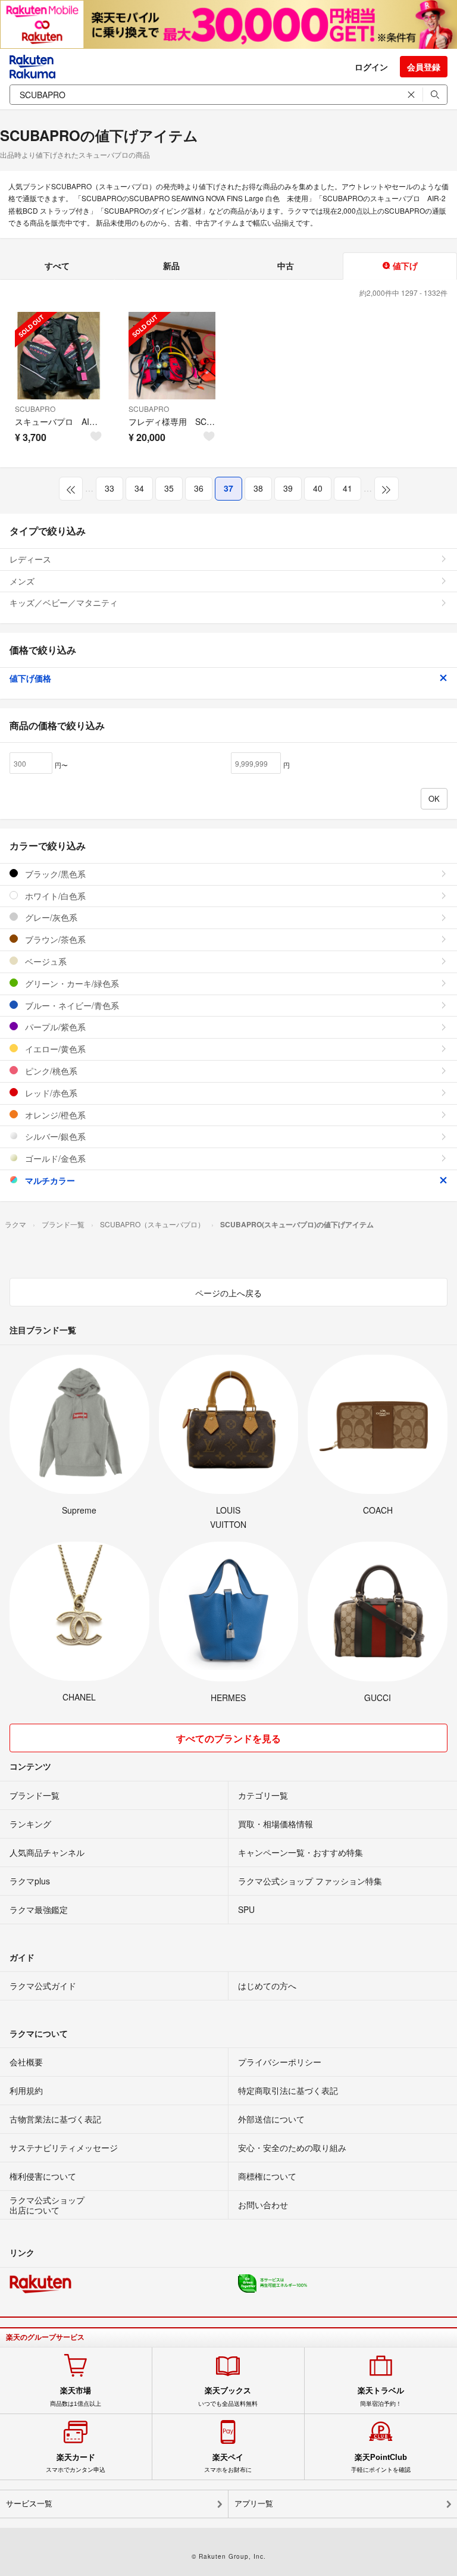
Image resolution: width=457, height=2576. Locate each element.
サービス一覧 (29, 2504)
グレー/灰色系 (50, 917)
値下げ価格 (30, 678)
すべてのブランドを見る (228, 1738)
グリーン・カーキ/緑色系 (71, 983)
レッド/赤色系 (50, 1093)
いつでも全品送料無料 (228, 2396)
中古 (286, 265)
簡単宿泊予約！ (381, 2396)
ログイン (371, 67)
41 (348, 488)
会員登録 (424, 67)
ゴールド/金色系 (54, 1158)
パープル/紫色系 (54, 1027)
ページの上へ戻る (228, 1293)
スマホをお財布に (228, 2463)
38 (258, 488)
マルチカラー (49, 1180)
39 (288, 488)
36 (199, 488)
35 (169, 488)
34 (139, 488)
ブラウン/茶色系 (54, 939)
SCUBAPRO (35, 409)
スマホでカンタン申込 (76, 2463)
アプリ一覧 (254, 2504)
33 (109, 488)
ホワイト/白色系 (54, 896)
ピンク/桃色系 (50, 1071)
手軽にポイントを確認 (381, 2463)
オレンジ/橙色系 (54, 1115)
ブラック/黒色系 (54, 874)
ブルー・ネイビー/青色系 (71, 1005)
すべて (57, 265)
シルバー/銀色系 (54, 1136)
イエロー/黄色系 (54, 1049)
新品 (171, 265)
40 (318, 488)
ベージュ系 (45, 961)
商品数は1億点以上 (76, 2396)
